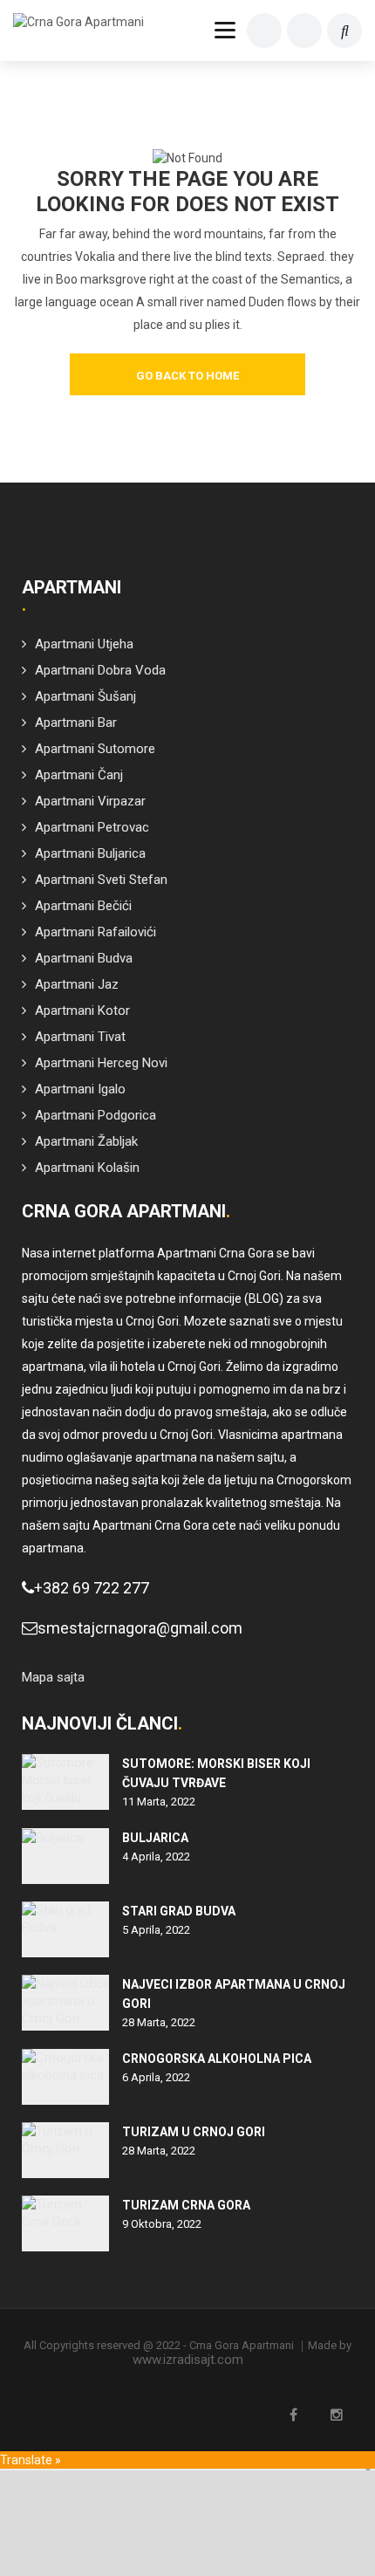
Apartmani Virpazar (90, 801)
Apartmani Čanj (79, 775)
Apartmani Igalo (80, 1089)
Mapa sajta (53, 1677)
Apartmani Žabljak (86, 1141)
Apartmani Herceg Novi (101, 1063)
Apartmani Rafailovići (95, 932)
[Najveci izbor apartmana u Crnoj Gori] (65, 2003)
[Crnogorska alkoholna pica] (65, 2077)
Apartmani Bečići (83, 906)
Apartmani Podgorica (95, 1115)
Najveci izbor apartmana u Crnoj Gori (234, 1994)
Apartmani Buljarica (90, 853)
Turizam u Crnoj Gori (194, 2132)
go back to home (187, 376)
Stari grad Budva (179, 1911)
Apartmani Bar (76, 723)
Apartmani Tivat (80, 1037)
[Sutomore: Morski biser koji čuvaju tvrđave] (65, 1782)
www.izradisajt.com (188, 2360)
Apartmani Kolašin (87, 1168)
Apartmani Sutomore (95, 749)
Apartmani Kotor (82, 1011)
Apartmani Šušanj (85, 696)
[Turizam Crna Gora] (65, 2223)
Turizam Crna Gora (186, 2205)
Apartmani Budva (84, 958)
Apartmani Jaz (77, 984)
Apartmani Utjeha (84, 644)
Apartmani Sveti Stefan (101, 880)
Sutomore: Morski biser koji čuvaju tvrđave (216, 1773)
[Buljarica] (65, 1856)
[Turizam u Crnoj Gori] (65, 2150)
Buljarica (155, 1838)
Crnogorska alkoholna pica (217, 2059)
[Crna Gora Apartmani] (87, 22)
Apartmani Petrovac (92, 827)
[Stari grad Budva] (65, 1929)
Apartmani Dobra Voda (100, 670)
